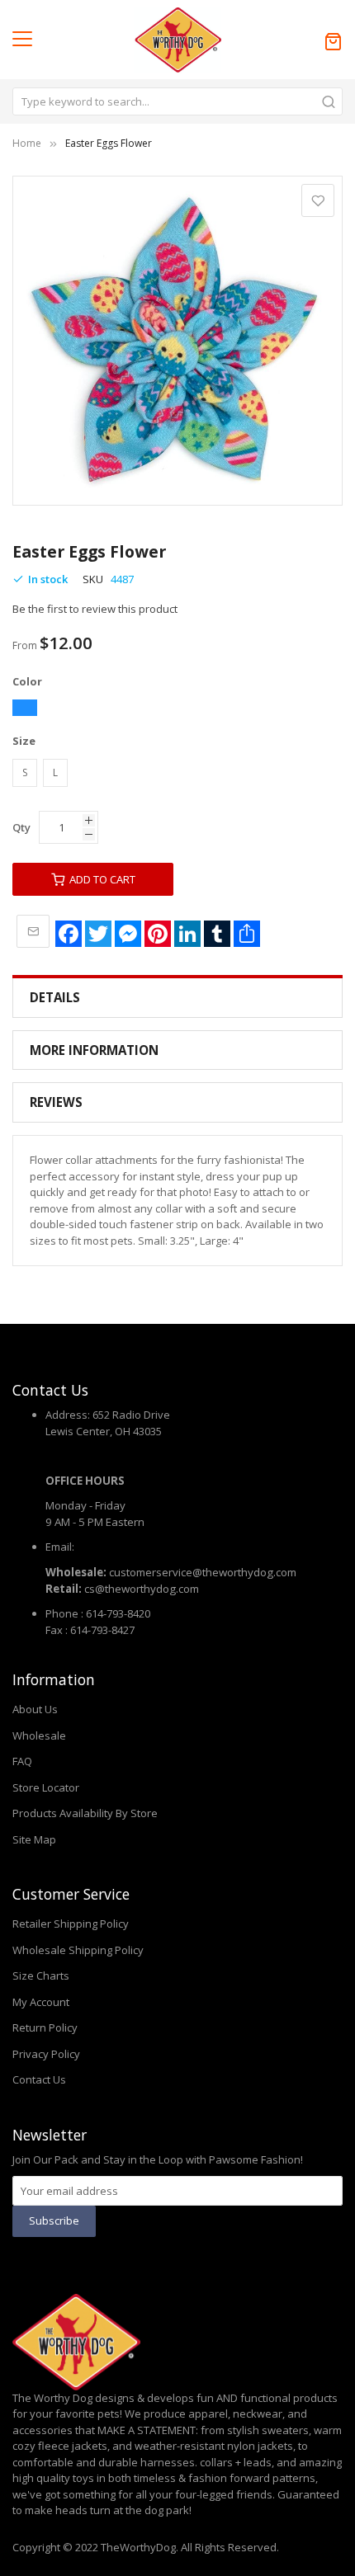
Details (55, 997)
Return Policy (45, 2027)
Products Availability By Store (85, 1813)
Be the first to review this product (95, 609)
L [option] (55, 772)
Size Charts (41, 1976)
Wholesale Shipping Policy (78, 1950)
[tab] (177, 998)
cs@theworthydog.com (142, 1589)
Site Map (34, 1839)
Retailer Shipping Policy (71, 1924)
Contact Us (39, 2079)
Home (27, 143)
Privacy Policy (46, 2054)
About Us (35, 1709)
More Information (94, 1050)
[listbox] (177, 710)
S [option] (25, 772)
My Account (41, 2002)
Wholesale (39, 1735)
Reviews (56, 1102)
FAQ (22, 1761)
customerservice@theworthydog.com (203, 1572)
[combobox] (177, 101)
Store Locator (46, 1787)
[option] (25, 708)
